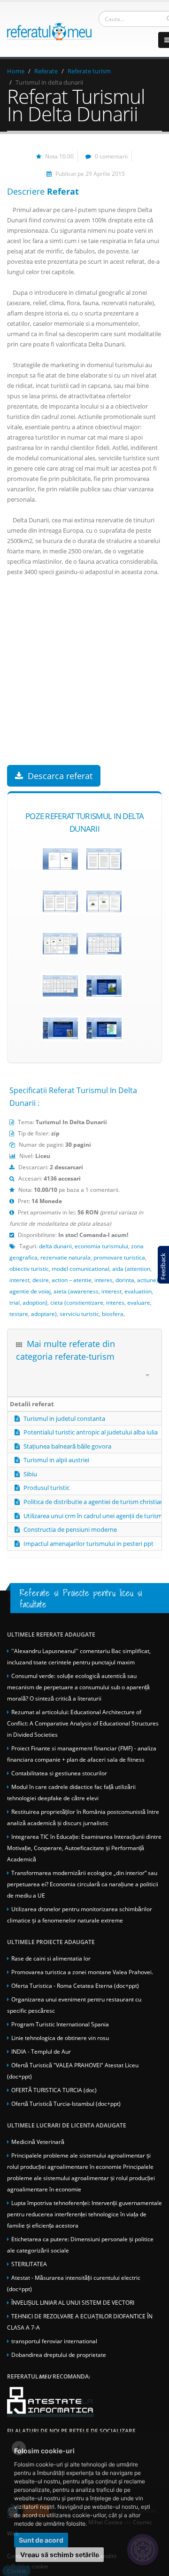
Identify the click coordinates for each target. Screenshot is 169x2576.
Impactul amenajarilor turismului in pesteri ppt (88, 1544)
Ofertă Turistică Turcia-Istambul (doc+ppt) (66, 2103)
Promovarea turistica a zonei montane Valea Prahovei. (82, 1972)
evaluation (138, 1291)
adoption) (35, 1302)
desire (41, 1280)
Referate (46, 71)
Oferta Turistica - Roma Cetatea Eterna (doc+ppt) (75, 1985)
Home (16, 71)
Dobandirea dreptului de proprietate (59, 2355)
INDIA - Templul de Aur (41, 2051)
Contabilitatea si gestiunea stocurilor (59, 1773)
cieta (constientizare (77, 1302)
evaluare (139, 1302)
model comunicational (81, 1268)
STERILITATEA (29, 2264)
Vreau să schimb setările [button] (60, 2555)
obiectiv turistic (29, 1268)
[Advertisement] (84, 680)
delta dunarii (55, 1246)
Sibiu (30, 1474)
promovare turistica (119, 1257)
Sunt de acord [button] (41, 2540)
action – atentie (72, 1280)
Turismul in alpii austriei (56, 1460)
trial (15, 1302)
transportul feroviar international (54, 2341)
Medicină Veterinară (38, 2142)
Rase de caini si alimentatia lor (51, 1958)
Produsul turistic (46, 1488)
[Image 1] (60, 859)
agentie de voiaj (30, 1291)
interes (104, 1280)
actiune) (148, 1280)
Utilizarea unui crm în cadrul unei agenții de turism (93, 1516)
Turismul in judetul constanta (64, 1418)
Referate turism (89, 71)
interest (19, 1280)
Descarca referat (60, 776)
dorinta (125, 1280)
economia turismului (101, 1246)
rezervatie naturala (65, 1257)
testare (19, 1314)
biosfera (113, 1314)
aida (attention (131, 1268)
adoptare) (44, 1314)
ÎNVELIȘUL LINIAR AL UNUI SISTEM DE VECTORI (73, 2302)
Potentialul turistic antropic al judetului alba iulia (91, 1432)
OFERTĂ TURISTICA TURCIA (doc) (54, 2090)
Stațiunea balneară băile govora (67, 1446)
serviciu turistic (79, 1314)
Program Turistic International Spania (60, 2024)
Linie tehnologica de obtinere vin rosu (60, 2038)
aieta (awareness (76, 1291)
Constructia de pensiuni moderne (70, 1529)
